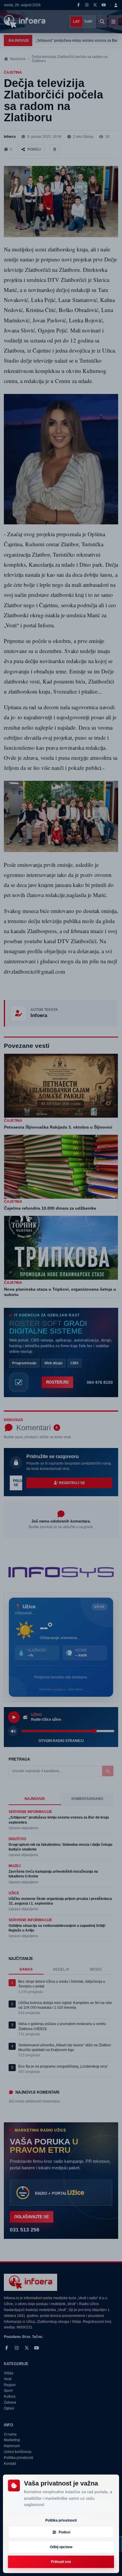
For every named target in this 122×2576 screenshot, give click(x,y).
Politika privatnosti (61, 2520)
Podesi (64, 2532)
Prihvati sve (61, 2562)
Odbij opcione (61, 2547)
